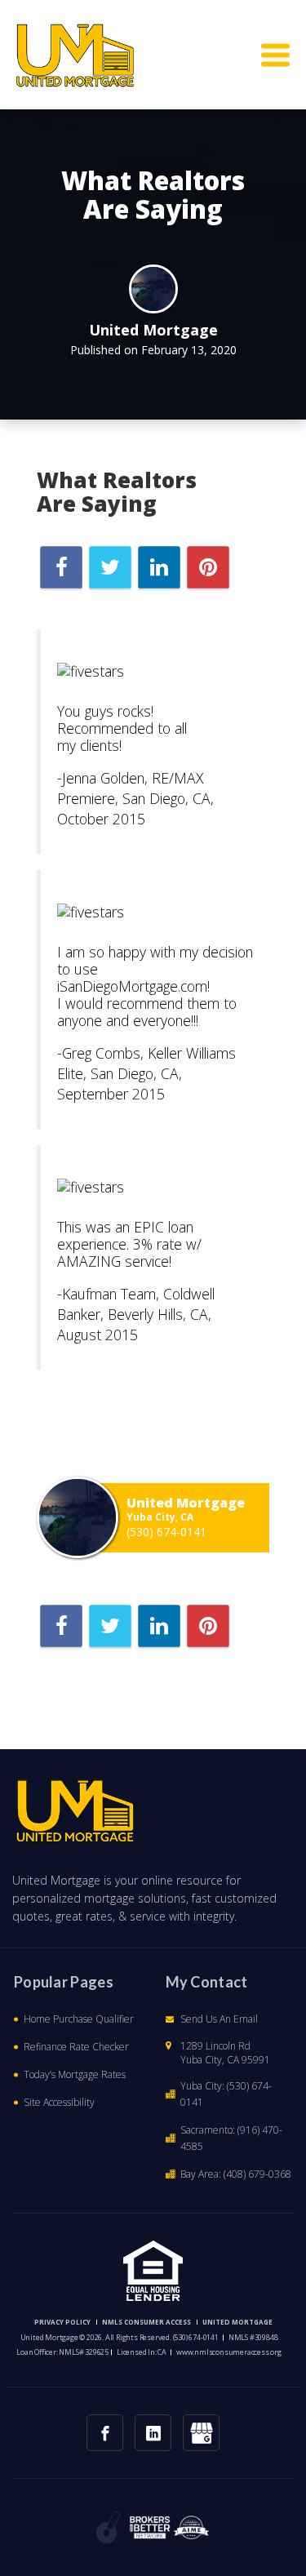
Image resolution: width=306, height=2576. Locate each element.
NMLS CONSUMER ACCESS (146, 2322)
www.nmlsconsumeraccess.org (229, 2352)
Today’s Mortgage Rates (75, 2074)
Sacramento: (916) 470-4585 (231, 2138)
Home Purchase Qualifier (79, 2019)
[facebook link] (105, 2433)
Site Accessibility (59, 2102)
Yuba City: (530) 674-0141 (226, 2094)
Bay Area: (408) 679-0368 (236, 2174)
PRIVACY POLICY (62, 2322)
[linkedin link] (153, 2433)
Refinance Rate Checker (76, 2047)
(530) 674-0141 (166, 1532)
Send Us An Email (219, 2019)
